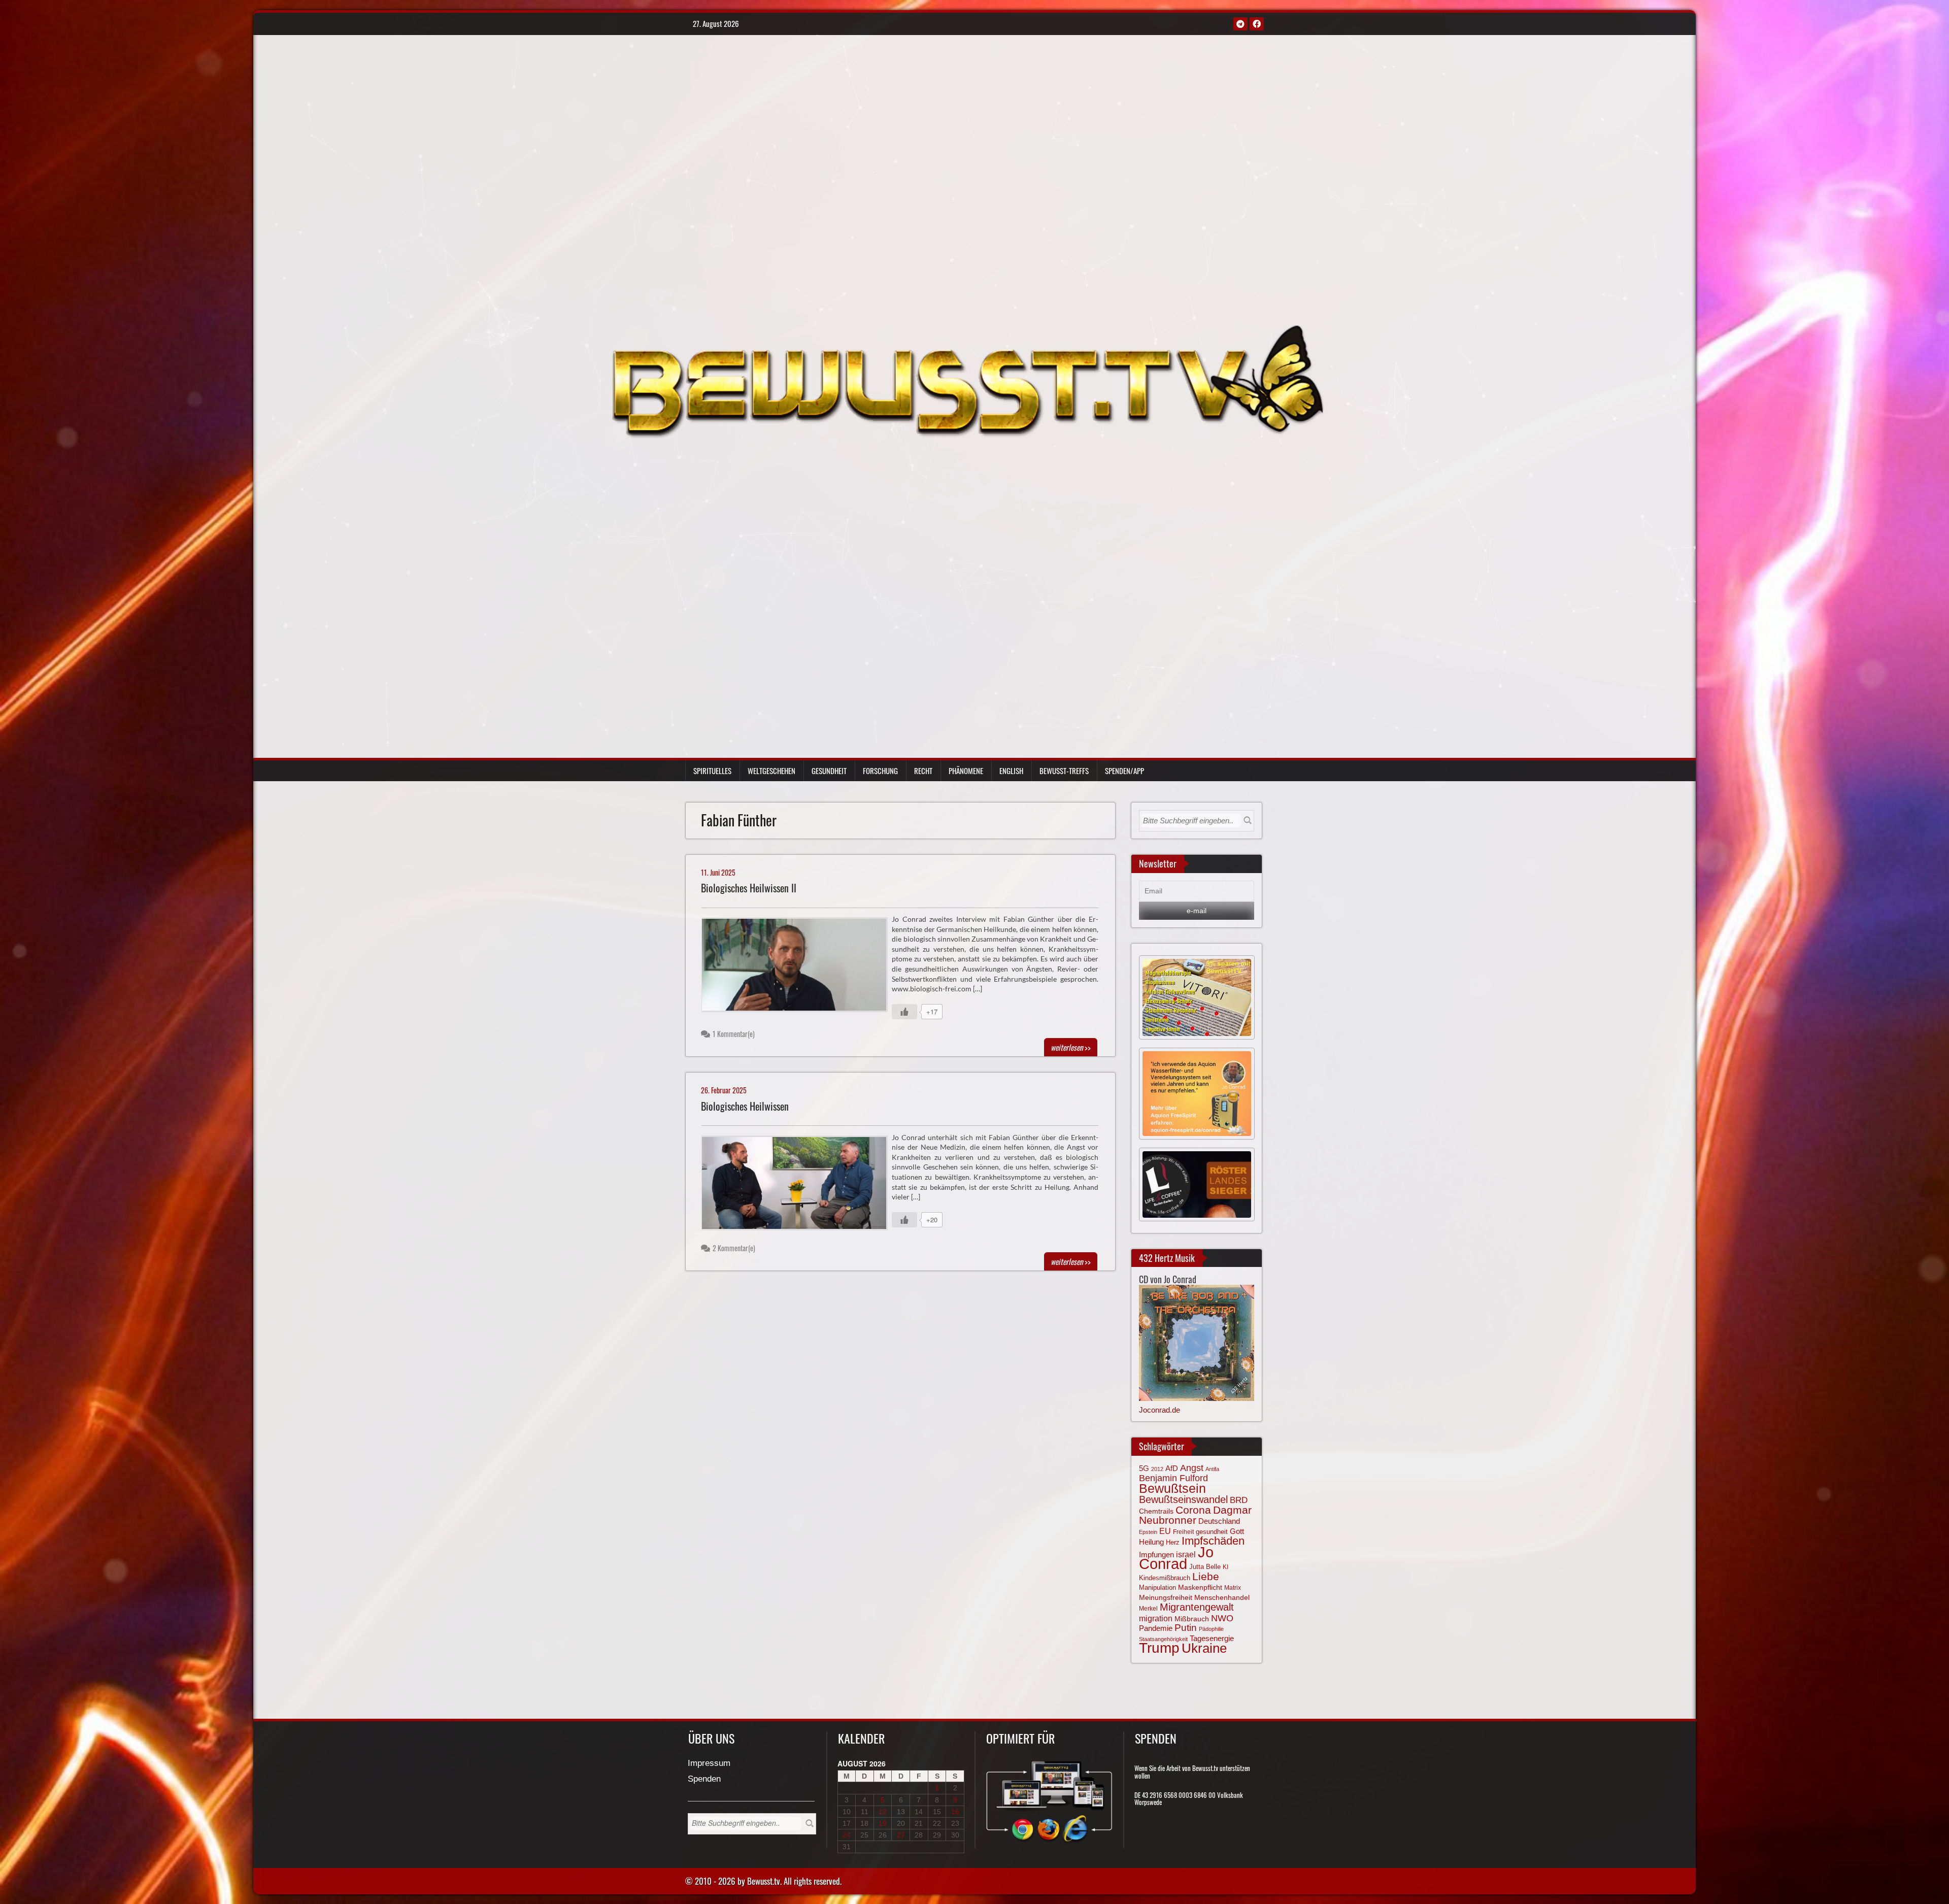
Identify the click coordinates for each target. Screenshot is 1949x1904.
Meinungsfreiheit (1166, 1598)
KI (1225, 1567)
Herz (1173, 1542)
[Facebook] (1257, 24)
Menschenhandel (1222, 1597)
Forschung (880, 771)
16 (955, 1812)
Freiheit (1183, 1532)
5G (1144, 1468)
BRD (1239, 1500)
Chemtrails (1156, 1511)
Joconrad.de (1160, 1410)
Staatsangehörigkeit (1163, 1639)
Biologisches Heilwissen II (749, 888)
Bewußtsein (1172, 1488)
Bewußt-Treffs (1064, 771)
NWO (1222, 1618)
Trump (1159, 1648)
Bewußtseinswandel (1183, 1499)
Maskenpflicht (1200, 1587)
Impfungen (1156, 1555)
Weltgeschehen (771, 771)
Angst (1192, 1468)
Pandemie (1156, 1628)
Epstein (1148, 1532)
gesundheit (1212, 1532)
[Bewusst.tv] (967, 380)
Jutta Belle (1205, 1567)
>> (1071, 1047)
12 (883, 1812)
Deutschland (1219, 1521)
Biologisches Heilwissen (745, 1106)
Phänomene (966, 771)
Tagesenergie (1212, 1638)
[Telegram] (1240, 24)
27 (901, 1835)
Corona (1193, 1510)
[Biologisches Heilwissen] (799, 1185)
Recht (923, 771)
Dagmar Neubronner (1195, 1515)
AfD (1172, 1468)
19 (883, 1823)
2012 (1157, 1469)
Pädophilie (1211, 1629)
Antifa (1212, 1469)
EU (1165, 1531)
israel (1186, 1554)
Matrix (1233, 1588)
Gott (1237, 1531)
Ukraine (1204, 1648)
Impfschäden (1213, 1541)
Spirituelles (712, 771)
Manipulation (1157, 1588)
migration (1156, 1618)
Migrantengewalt (1197, 1607)
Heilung (1151, 1542)
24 (847, 1835)
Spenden (704, 1779)
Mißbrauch (1192, 1619)
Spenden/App (1124, 771)
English (1011, 771)
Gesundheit (829, 771)
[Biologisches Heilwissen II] (799, 967)
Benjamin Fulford (1173, 1478)
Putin (1186, 1628)
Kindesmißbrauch (1165, 1578)
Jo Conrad (1176, 1558)
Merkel (1148, 1609)
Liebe (1206, 1576)
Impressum (709, 1764)
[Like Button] (904, 1012)
